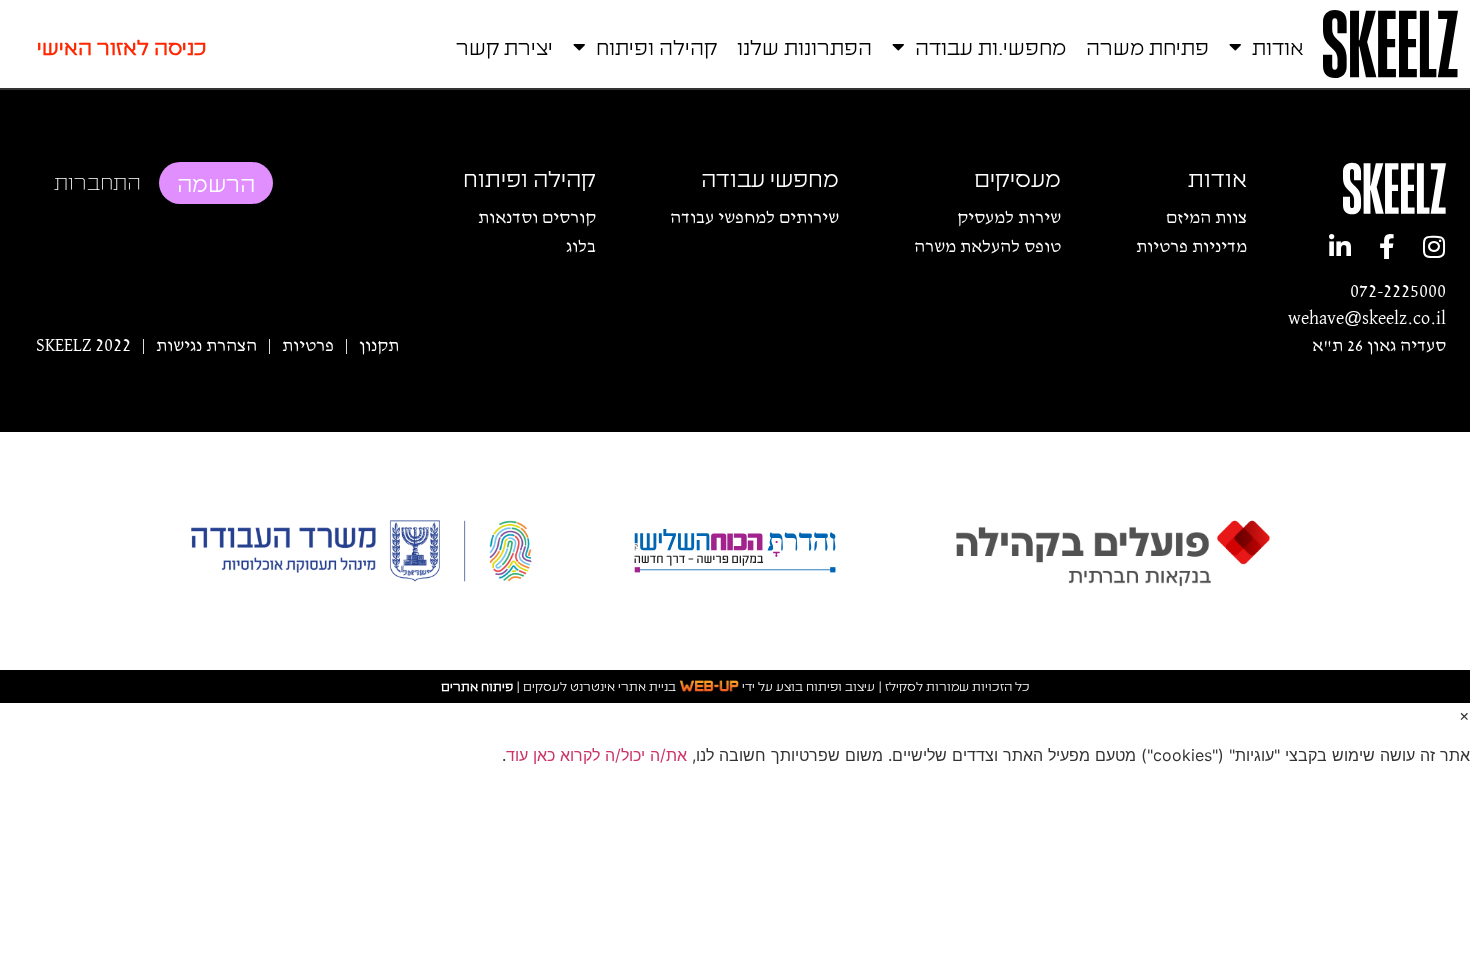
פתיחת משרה (1147, 47)
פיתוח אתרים (477, 687)
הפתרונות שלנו (804, 47)
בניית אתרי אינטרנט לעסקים (599, 687)
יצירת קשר (504, 47)
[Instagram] (1433, 246)
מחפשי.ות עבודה (990, 47)
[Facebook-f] (1386, 246)
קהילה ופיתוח (656, 47)
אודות (1278, 47)
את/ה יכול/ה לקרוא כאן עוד (596, 755)
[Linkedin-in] (1339, 246)
